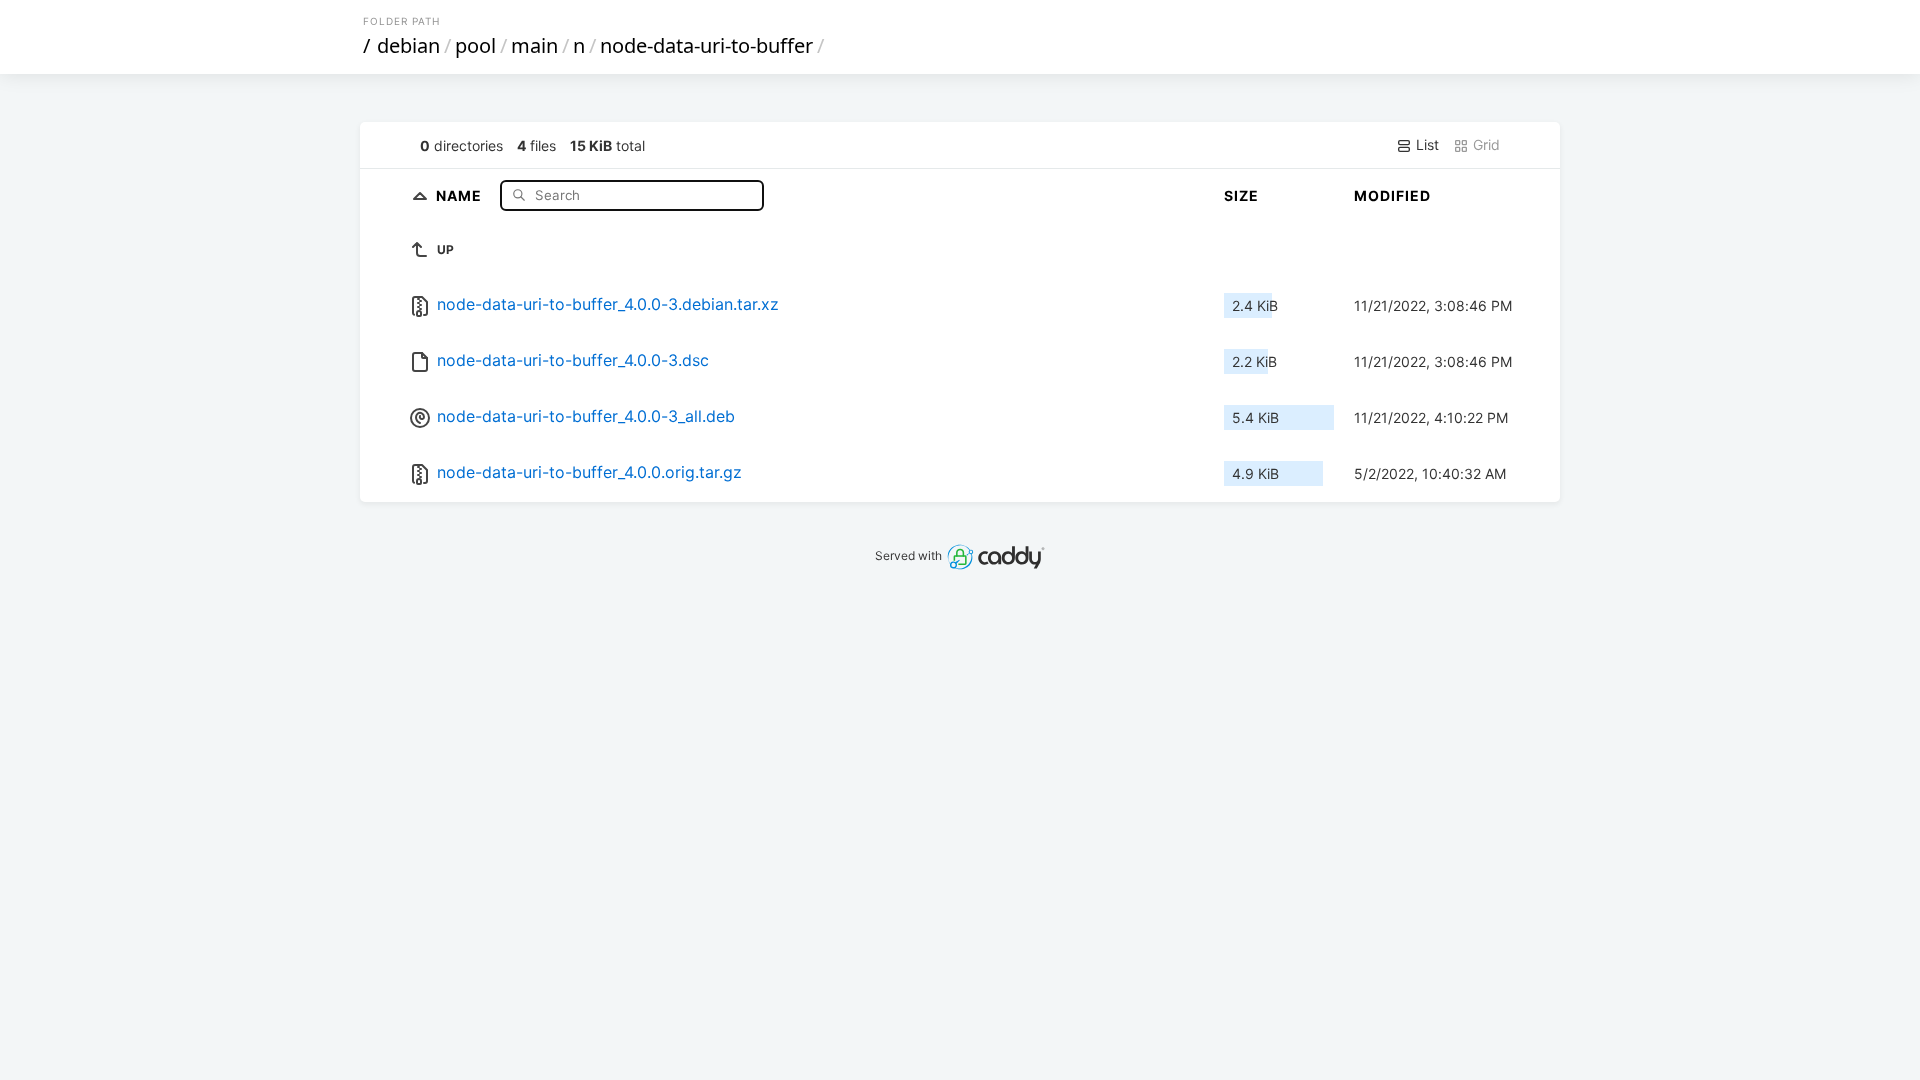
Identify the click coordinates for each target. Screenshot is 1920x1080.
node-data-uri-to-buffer (706, 45)
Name (461, 194)
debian (408, 45)
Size (1241, 195)
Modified (1392, 195)
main (534, 45)
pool (475, 45)
